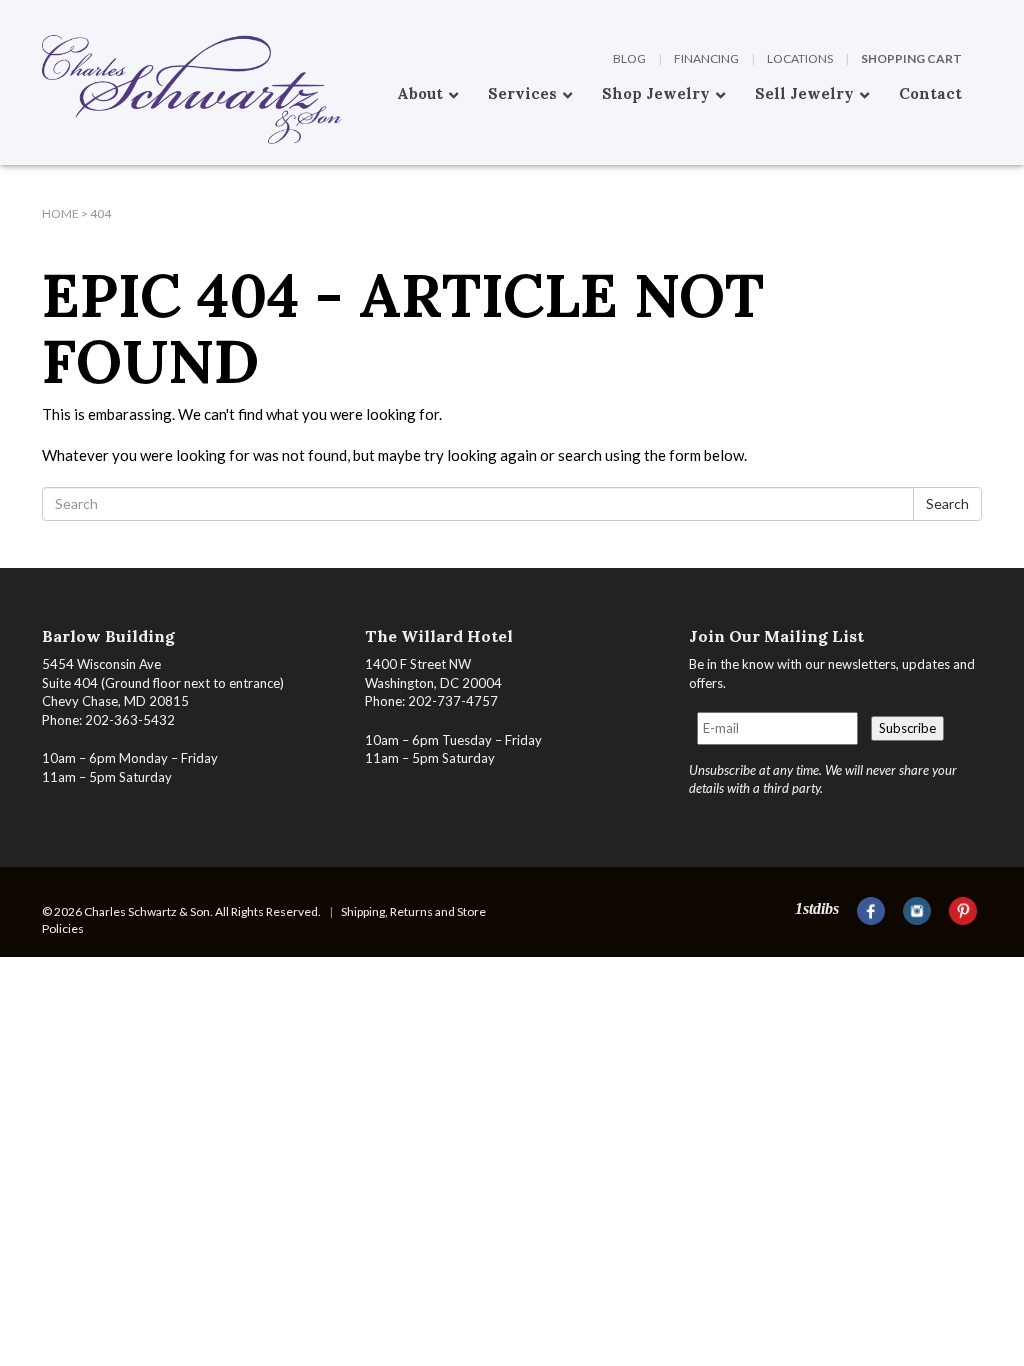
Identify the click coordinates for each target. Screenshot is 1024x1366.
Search (947, 503)
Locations (800, 58)
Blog (629, 58)
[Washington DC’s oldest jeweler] (42, 15)
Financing (706, 58)
